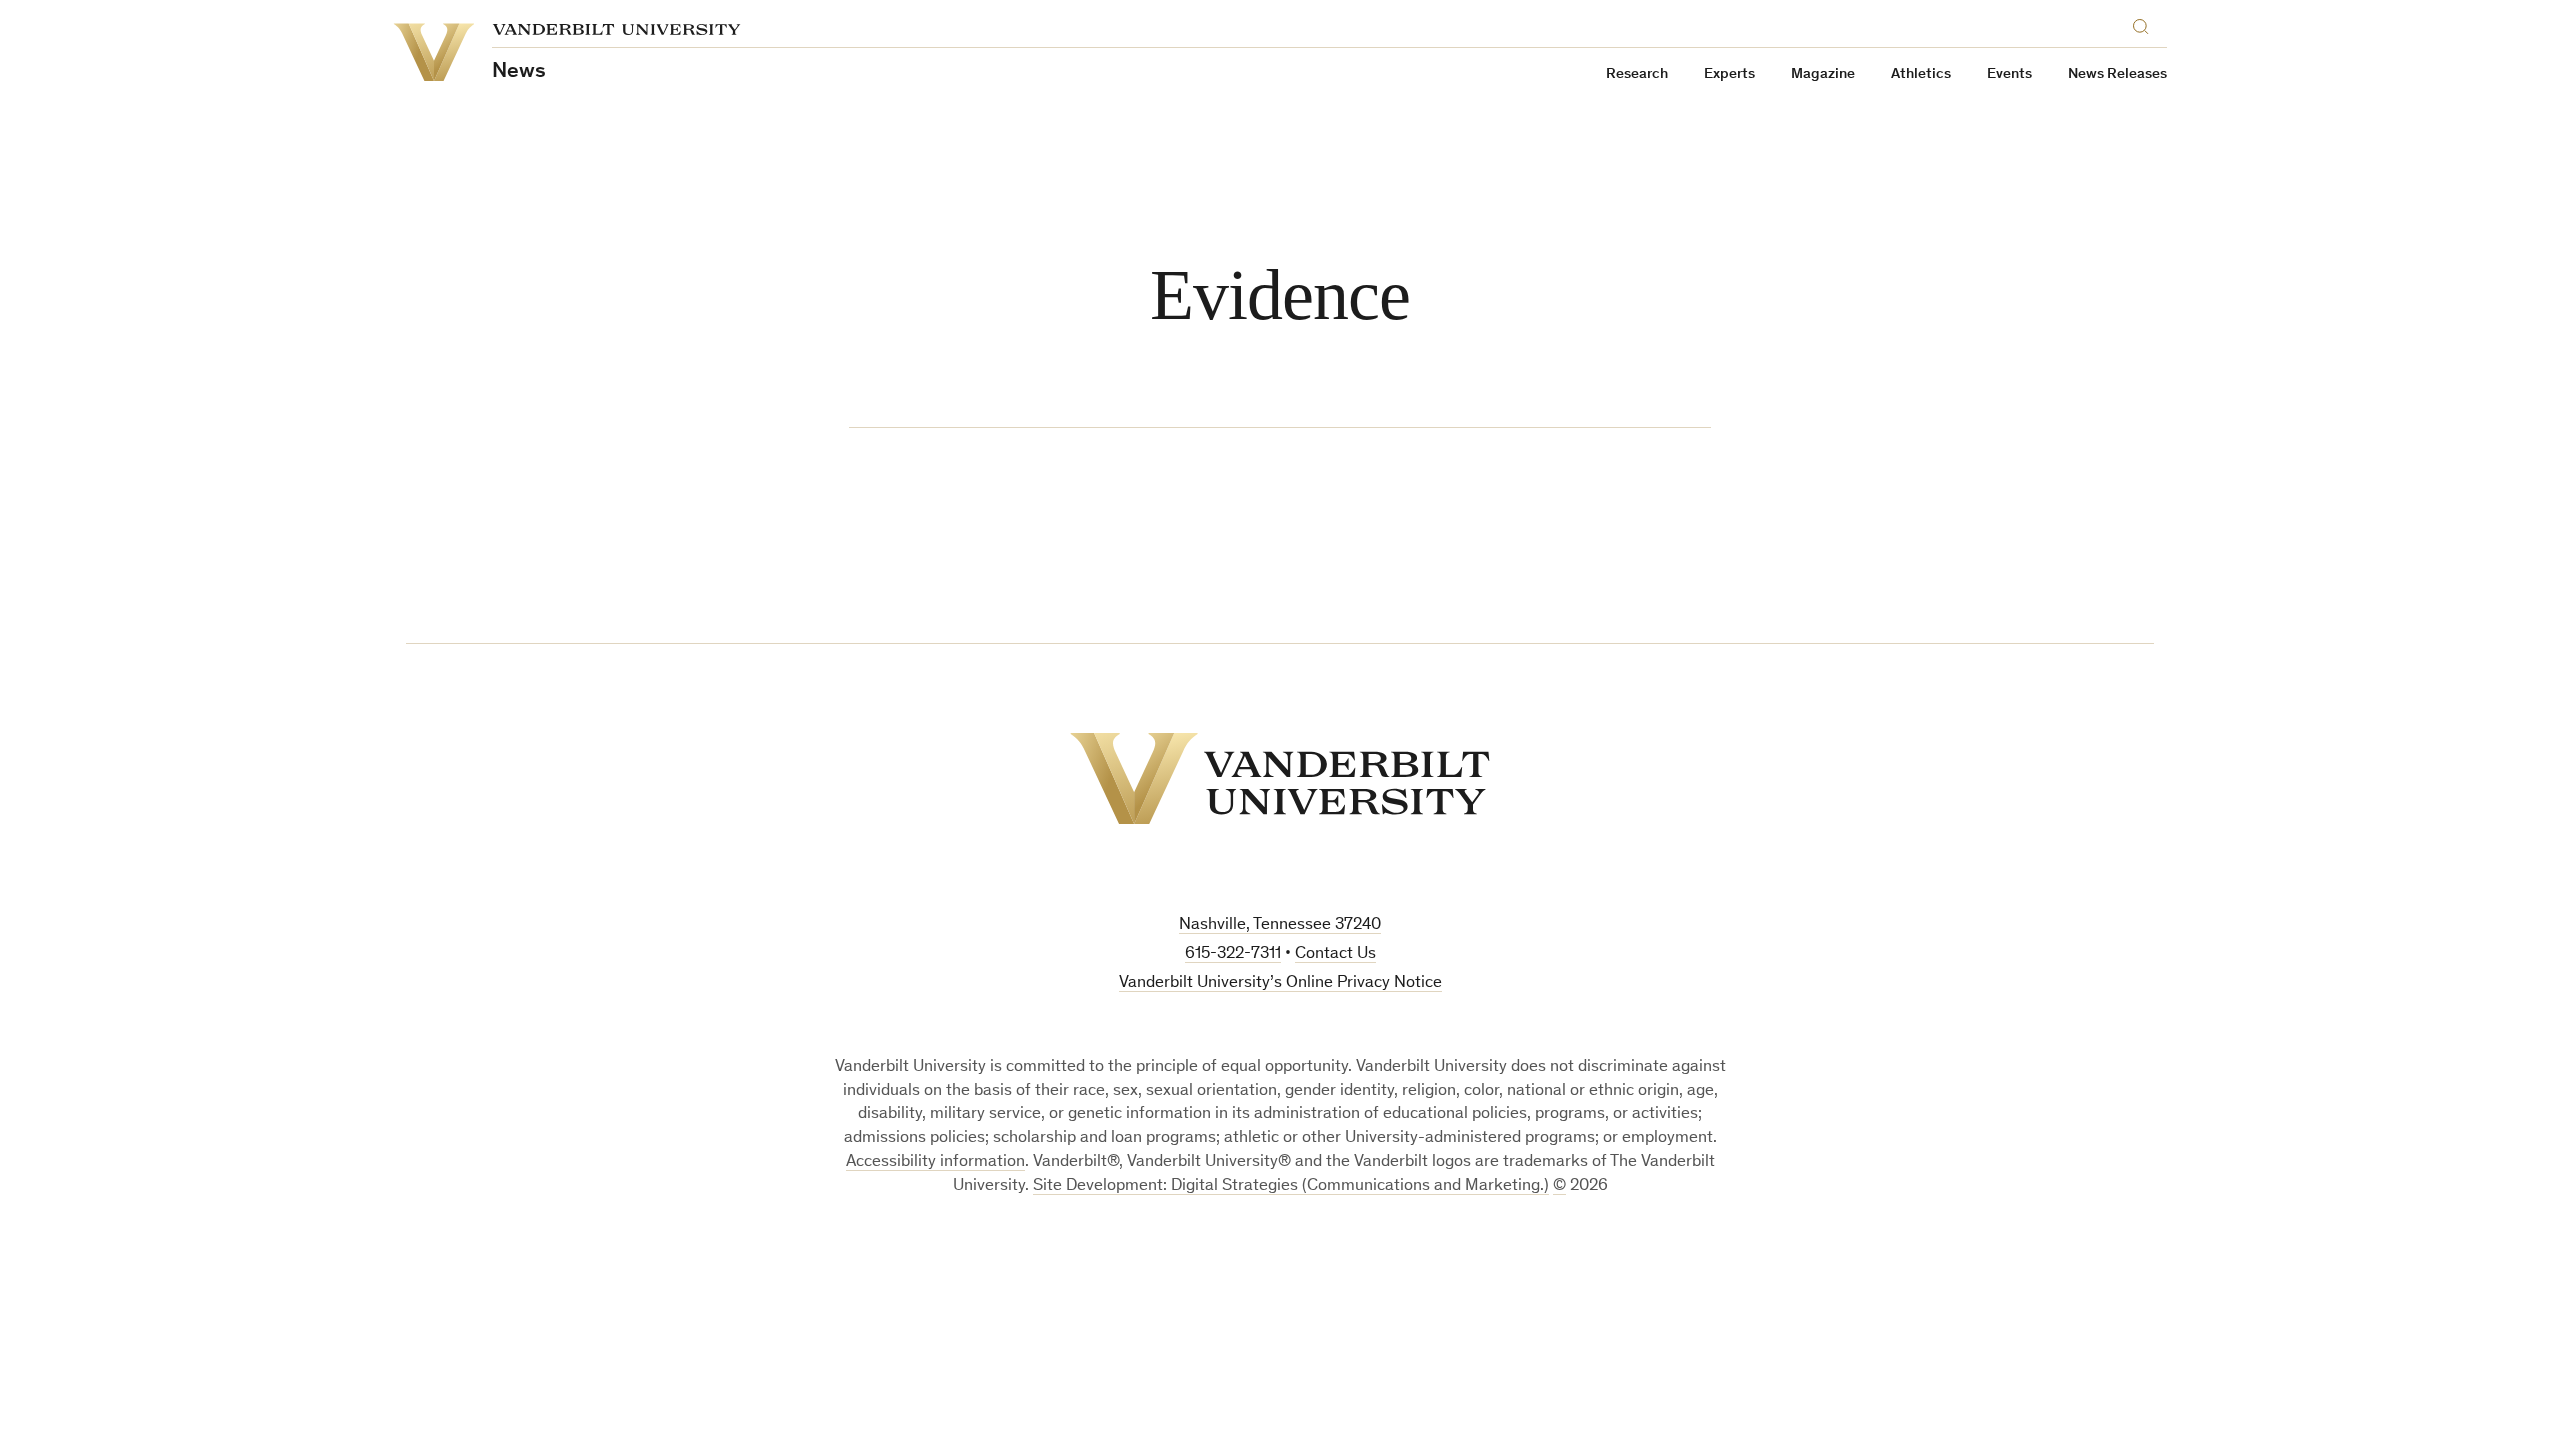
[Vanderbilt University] (1280, 778)
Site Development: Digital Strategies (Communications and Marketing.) (1291, 1186)
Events (2009, 74)
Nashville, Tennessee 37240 (1280, 925)
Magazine (1823, 74)
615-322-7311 (1233, 954)
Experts (1729, 74)
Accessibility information (935, 1162)
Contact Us (1335, 954)
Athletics (1921, 74)
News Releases (2117, 74)
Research (1637, 74)
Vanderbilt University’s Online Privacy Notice (1280, 983)
